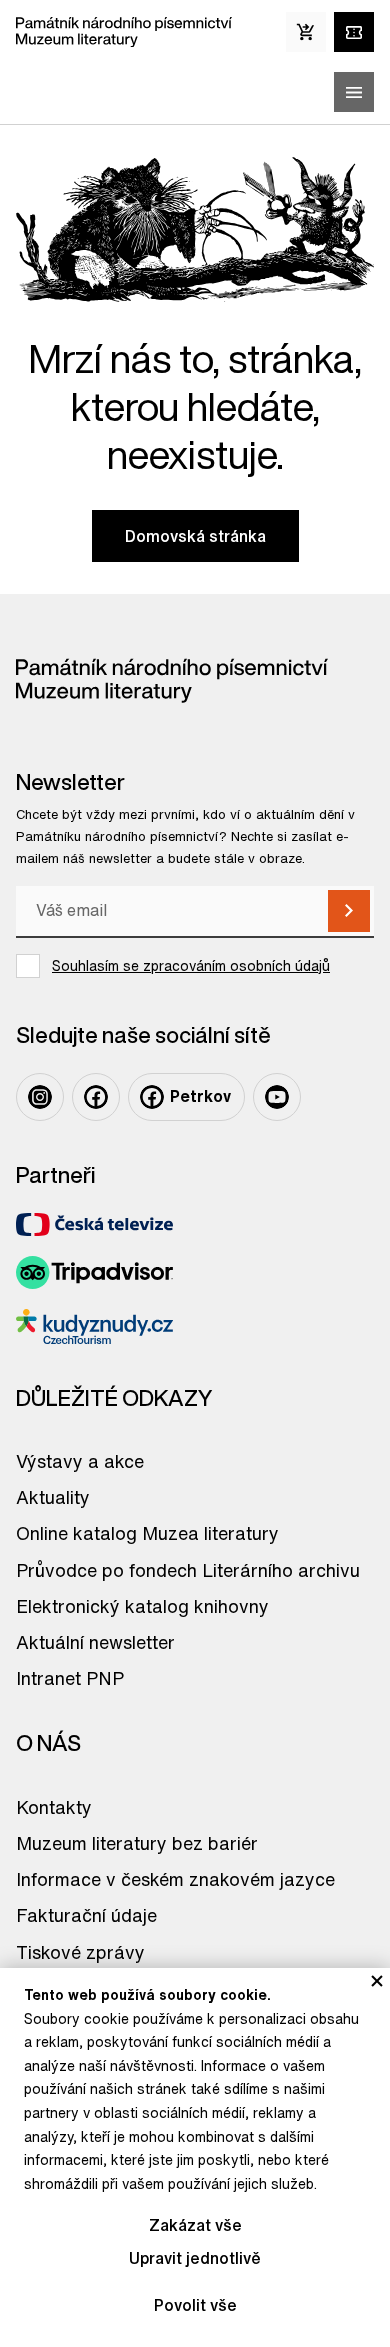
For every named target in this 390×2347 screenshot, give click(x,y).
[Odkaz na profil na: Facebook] (96, 1097)
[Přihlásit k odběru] (349, 911)
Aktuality (53, 1497)
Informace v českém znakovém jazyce (175, 1879)
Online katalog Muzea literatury (147, 1533)
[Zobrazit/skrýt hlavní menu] (354, 92)
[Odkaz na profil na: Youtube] (277, 1097)
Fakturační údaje (86, 1915)
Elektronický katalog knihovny (142, 1606)
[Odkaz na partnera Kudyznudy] (94, 1326)
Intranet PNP (70, 1678)
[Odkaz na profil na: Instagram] (40, 1097)
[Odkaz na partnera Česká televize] (94, 1224)
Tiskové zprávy (80, 1952)
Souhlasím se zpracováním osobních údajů (191, 966)
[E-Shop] (306, 32)
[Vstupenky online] (354, 32)
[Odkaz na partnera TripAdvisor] (94, 1272)
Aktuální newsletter (95, 1642)
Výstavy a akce (80, 1461)
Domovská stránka (195, 536)
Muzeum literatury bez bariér (137, 1843)
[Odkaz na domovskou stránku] (124, 32)
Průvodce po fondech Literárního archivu (188, 1570)
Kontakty (54, 1807)
